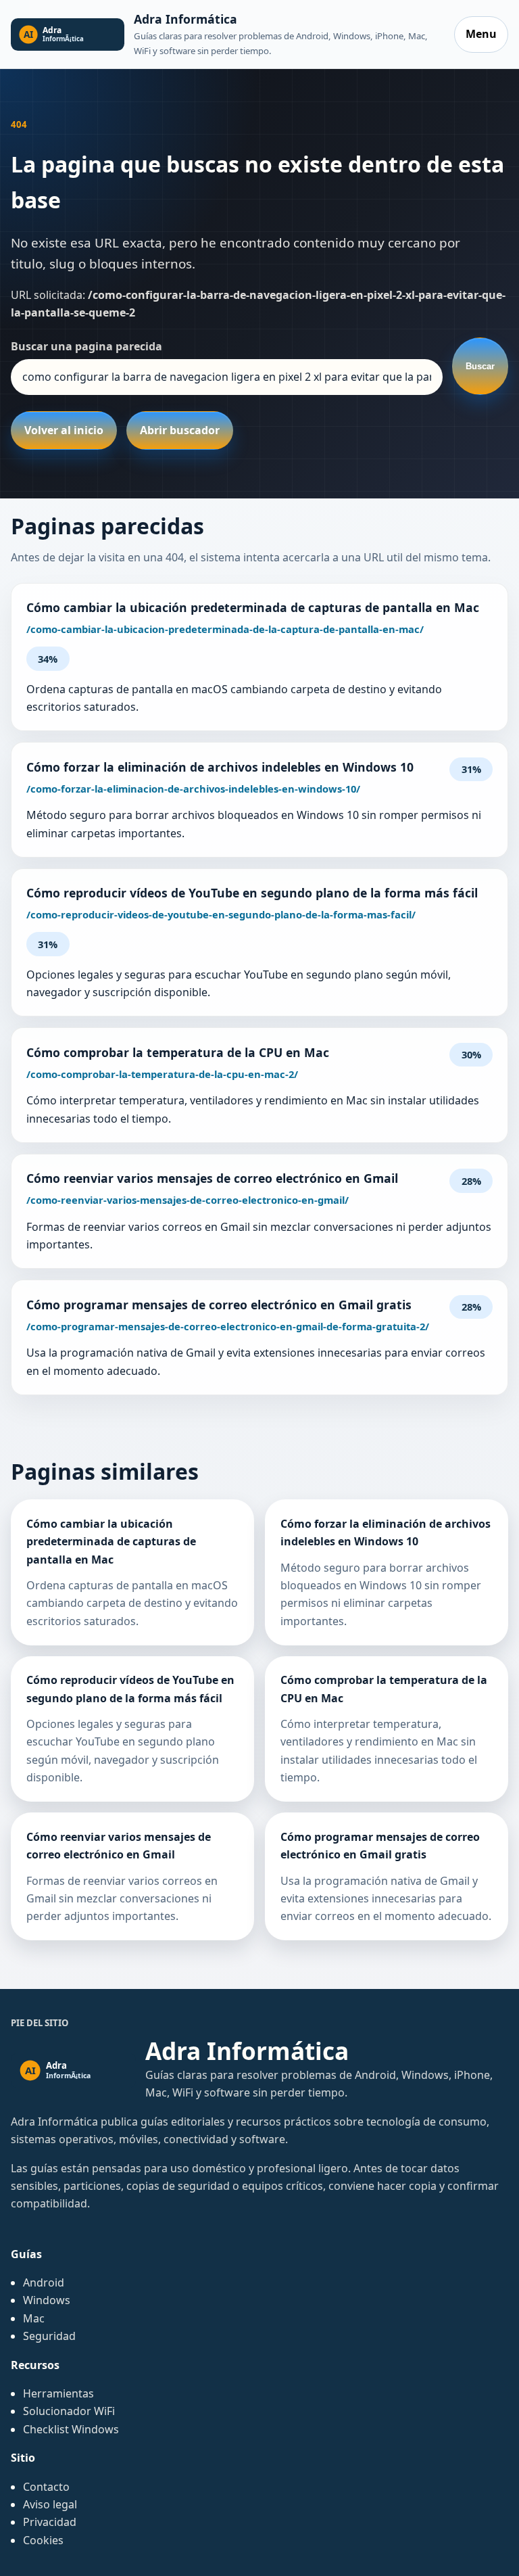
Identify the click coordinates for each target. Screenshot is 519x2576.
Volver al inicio (64, 430)
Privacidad (50, 2522)
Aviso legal (50, 2504)
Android (44, 2282)
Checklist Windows (71, 2429)
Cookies (43, 2540)
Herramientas (58, 2393)
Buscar (480, 366)
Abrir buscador (180, 430)
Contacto (46, 2487)
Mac (34, 2318)
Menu (481, 34)
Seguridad (49, 2336)
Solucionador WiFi (69, 2411)
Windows (47, 2300)
